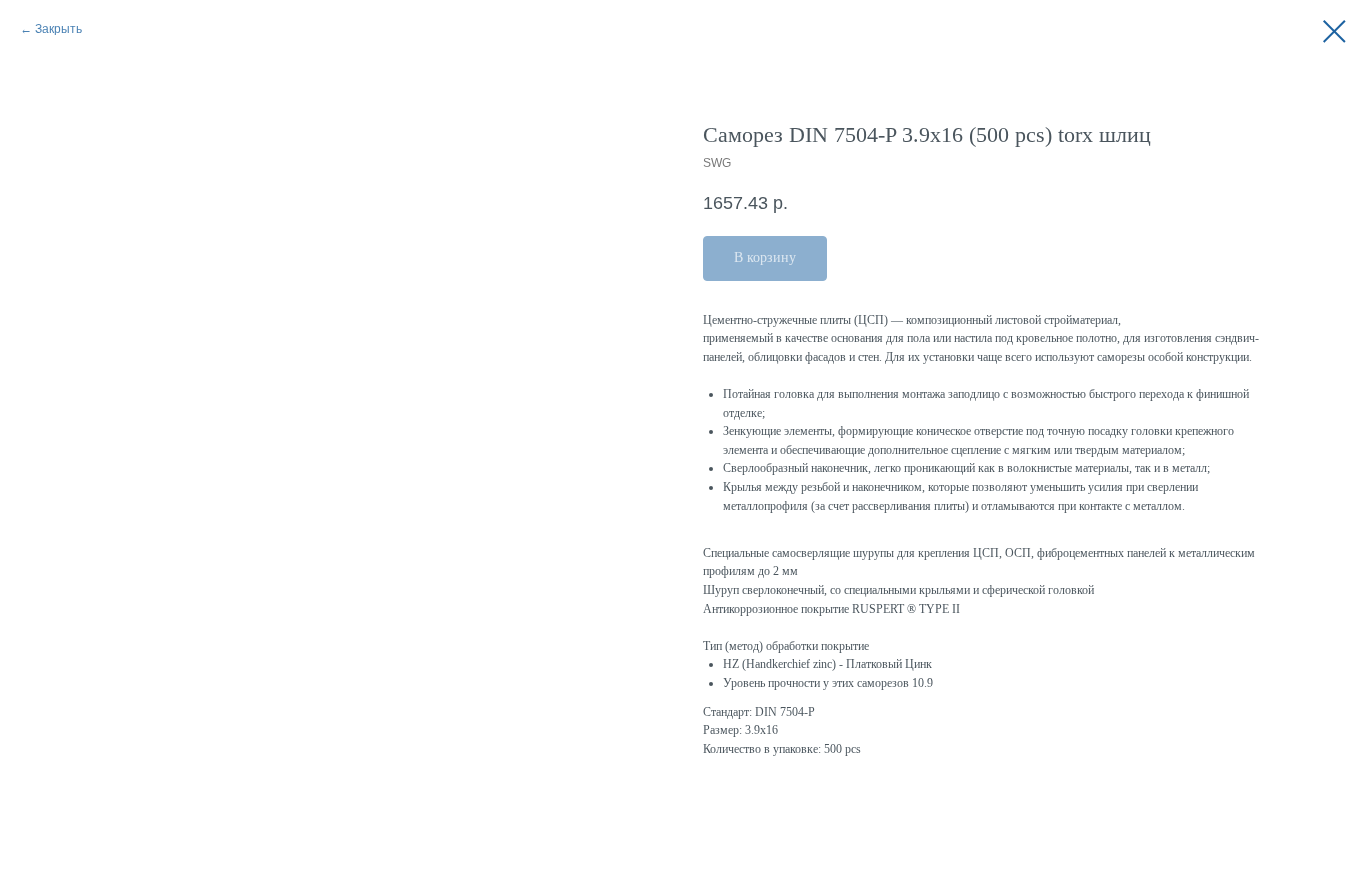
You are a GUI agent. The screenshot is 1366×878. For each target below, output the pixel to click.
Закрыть (58, 29)
